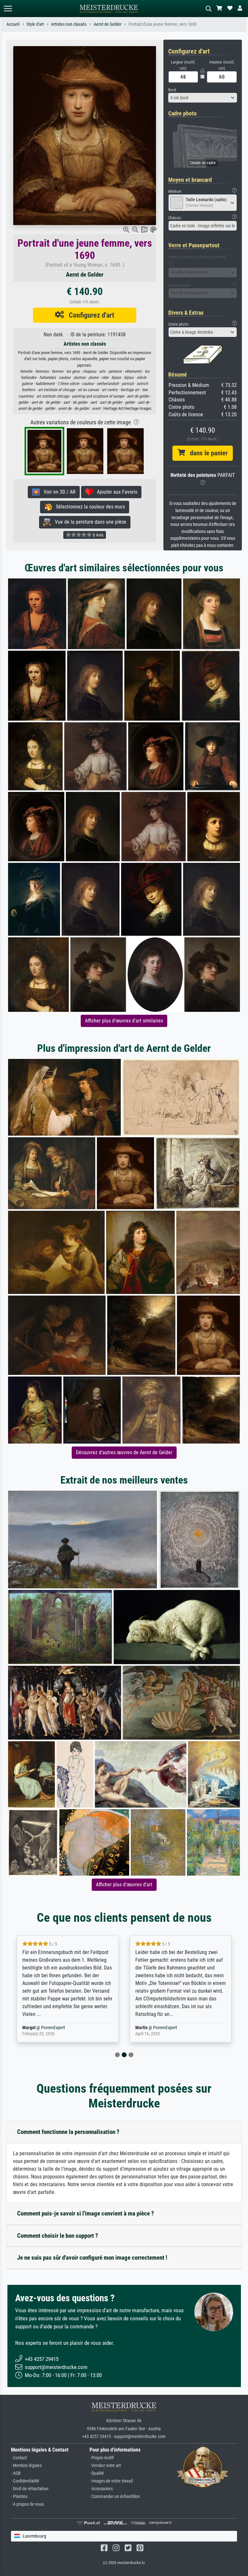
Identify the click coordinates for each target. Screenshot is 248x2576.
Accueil (13, 24)
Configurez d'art (89, 315)
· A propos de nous (27, 2504)
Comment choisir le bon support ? (58, 2236)
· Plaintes (19, 2497)
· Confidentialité (25, 2481)
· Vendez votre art (105, 2466)
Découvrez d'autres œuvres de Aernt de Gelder (124, 1452)
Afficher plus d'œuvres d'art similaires (124, 1021)
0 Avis (98, 535)
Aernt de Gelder (108, 24)
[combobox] (203, 98)
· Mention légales (26, 2466)
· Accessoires (101, 2489)
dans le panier (206, 453)
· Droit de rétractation (30, 2489)
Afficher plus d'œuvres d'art (124, 1885)
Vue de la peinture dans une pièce (89, 522)
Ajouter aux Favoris (115, 492)
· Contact (19, 2458)
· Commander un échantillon (115, 2497)
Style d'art (35, 24)
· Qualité (97, 2473)
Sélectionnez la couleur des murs (88, 507)
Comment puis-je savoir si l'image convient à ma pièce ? (86, 2213)
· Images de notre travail (111, 2481)
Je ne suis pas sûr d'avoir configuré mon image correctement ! (92, 2258)
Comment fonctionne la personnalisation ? (68, 2132)
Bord (172, 90)
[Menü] (8, 9)
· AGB (16, 2473)
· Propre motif (102, 2458)
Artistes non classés (69, 24)
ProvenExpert (54, 2028)
